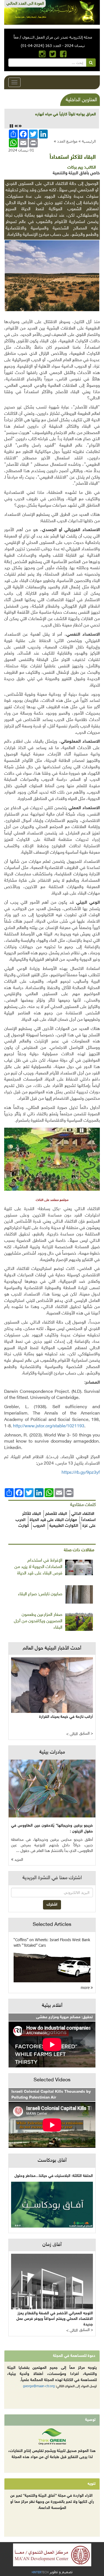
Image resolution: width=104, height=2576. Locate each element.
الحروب (39, 1526)
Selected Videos (52, 2080)
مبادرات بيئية (52, 1752)
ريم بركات (75, 168)
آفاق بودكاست (52, 2161)
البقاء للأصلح (56, 1514)
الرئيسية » (87, 141)
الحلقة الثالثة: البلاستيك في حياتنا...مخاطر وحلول (54, 2176)
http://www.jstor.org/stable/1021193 (49, 1426)
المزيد (18, 1860)
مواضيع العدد (67, 141)
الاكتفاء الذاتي (83, 1514)
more (86, 1987)
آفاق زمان (52, 2245)
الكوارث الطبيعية (64, 1526)
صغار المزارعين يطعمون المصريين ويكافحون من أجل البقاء (38, 1621)
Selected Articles (52, 1925)
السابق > (86, 1734)
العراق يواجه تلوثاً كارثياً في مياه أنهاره (66, 114)
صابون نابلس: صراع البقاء (40, 1594)
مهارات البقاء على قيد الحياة (53, 1520)
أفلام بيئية (52, 2006)
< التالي (72, 1734)
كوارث (24, 1526)
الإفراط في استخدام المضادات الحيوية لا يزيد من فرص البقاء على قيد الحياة (38, 1567)
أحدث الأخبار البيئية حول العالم (52, 1648)
